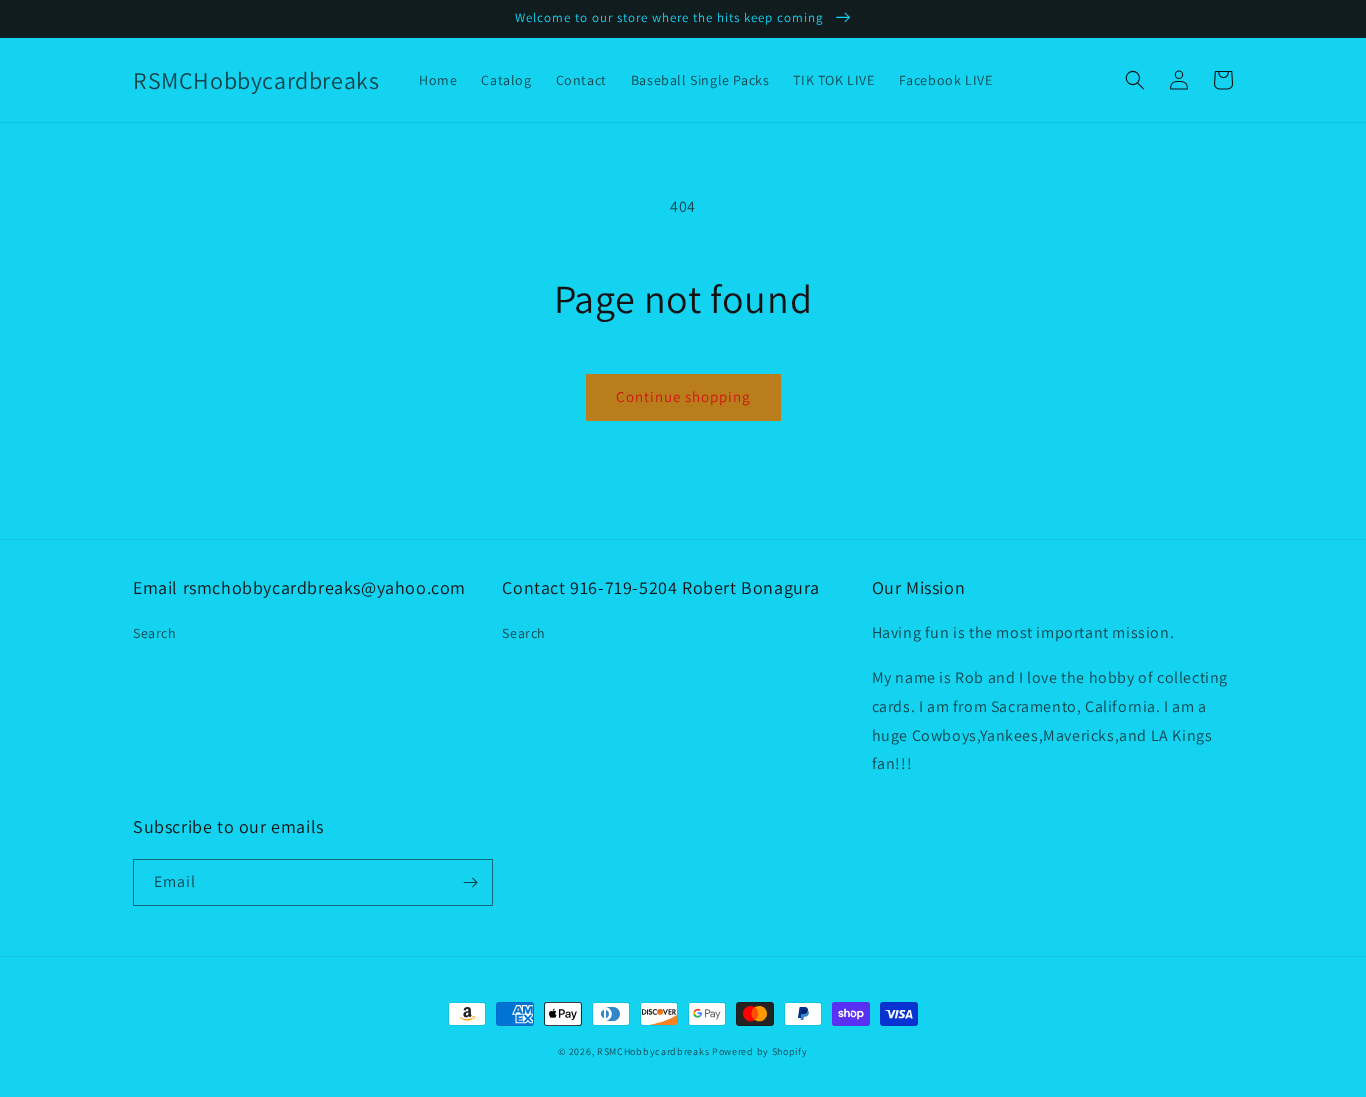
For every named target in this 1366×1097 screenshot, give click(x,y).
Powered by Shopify (760, 1051)
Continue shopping (683, 396)
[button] (1135, 80)
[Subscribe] (470, 882)
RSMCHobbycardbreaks (653, 1051)
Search (155, 633)
